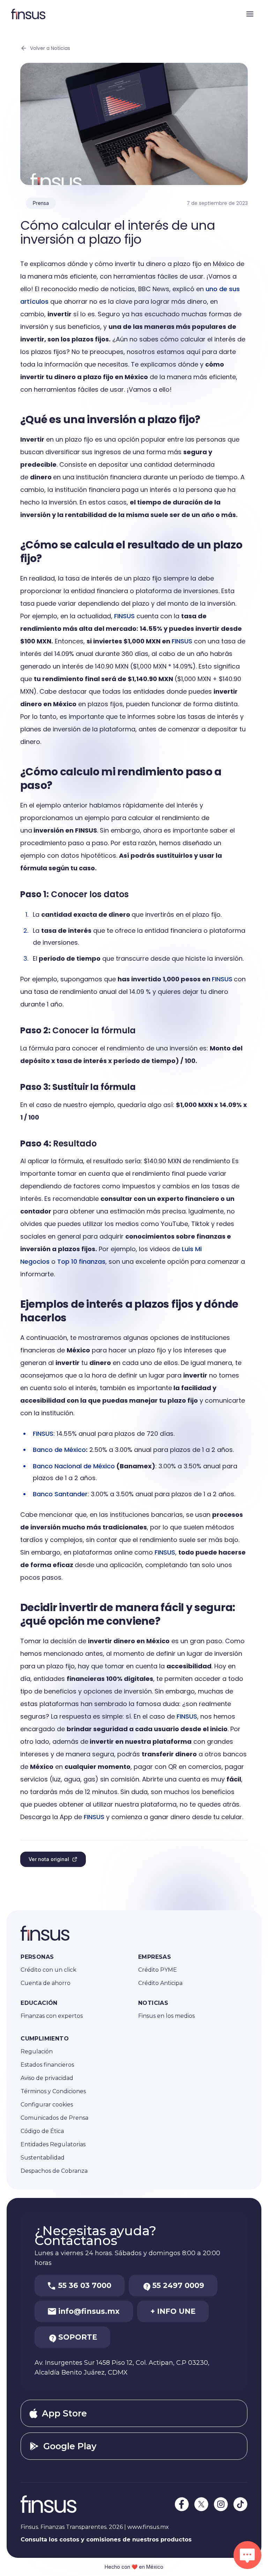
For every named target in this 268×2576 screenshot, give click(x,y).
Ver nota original (49, 1859)
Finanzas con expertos (52, 2016)
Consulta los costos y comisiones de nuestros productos (106, 2540)
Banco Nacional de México (74, 1466)
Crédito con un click (49, 1970)
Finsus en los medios (166, 2016)
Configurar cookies (47, 2105)
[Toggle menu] (250, 14)
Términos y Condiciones (53, 2091)
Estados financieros (47, 2065)
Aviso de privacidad (47, 2078)
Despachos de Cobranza (54, 2171)
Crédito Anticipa (160, 1983)
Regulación (37, 2051)
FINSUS (124, 616)
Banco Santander (60, 1494)
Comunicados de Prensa (54, 2118)
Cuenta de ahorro (46, 1983)
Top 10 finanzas (81, 1261)
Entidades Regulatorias (53, 2144)
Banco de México (59, 1450)
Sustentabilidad (43, 2158)
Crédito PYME (158, 1970)
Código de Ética (42, 2131)
